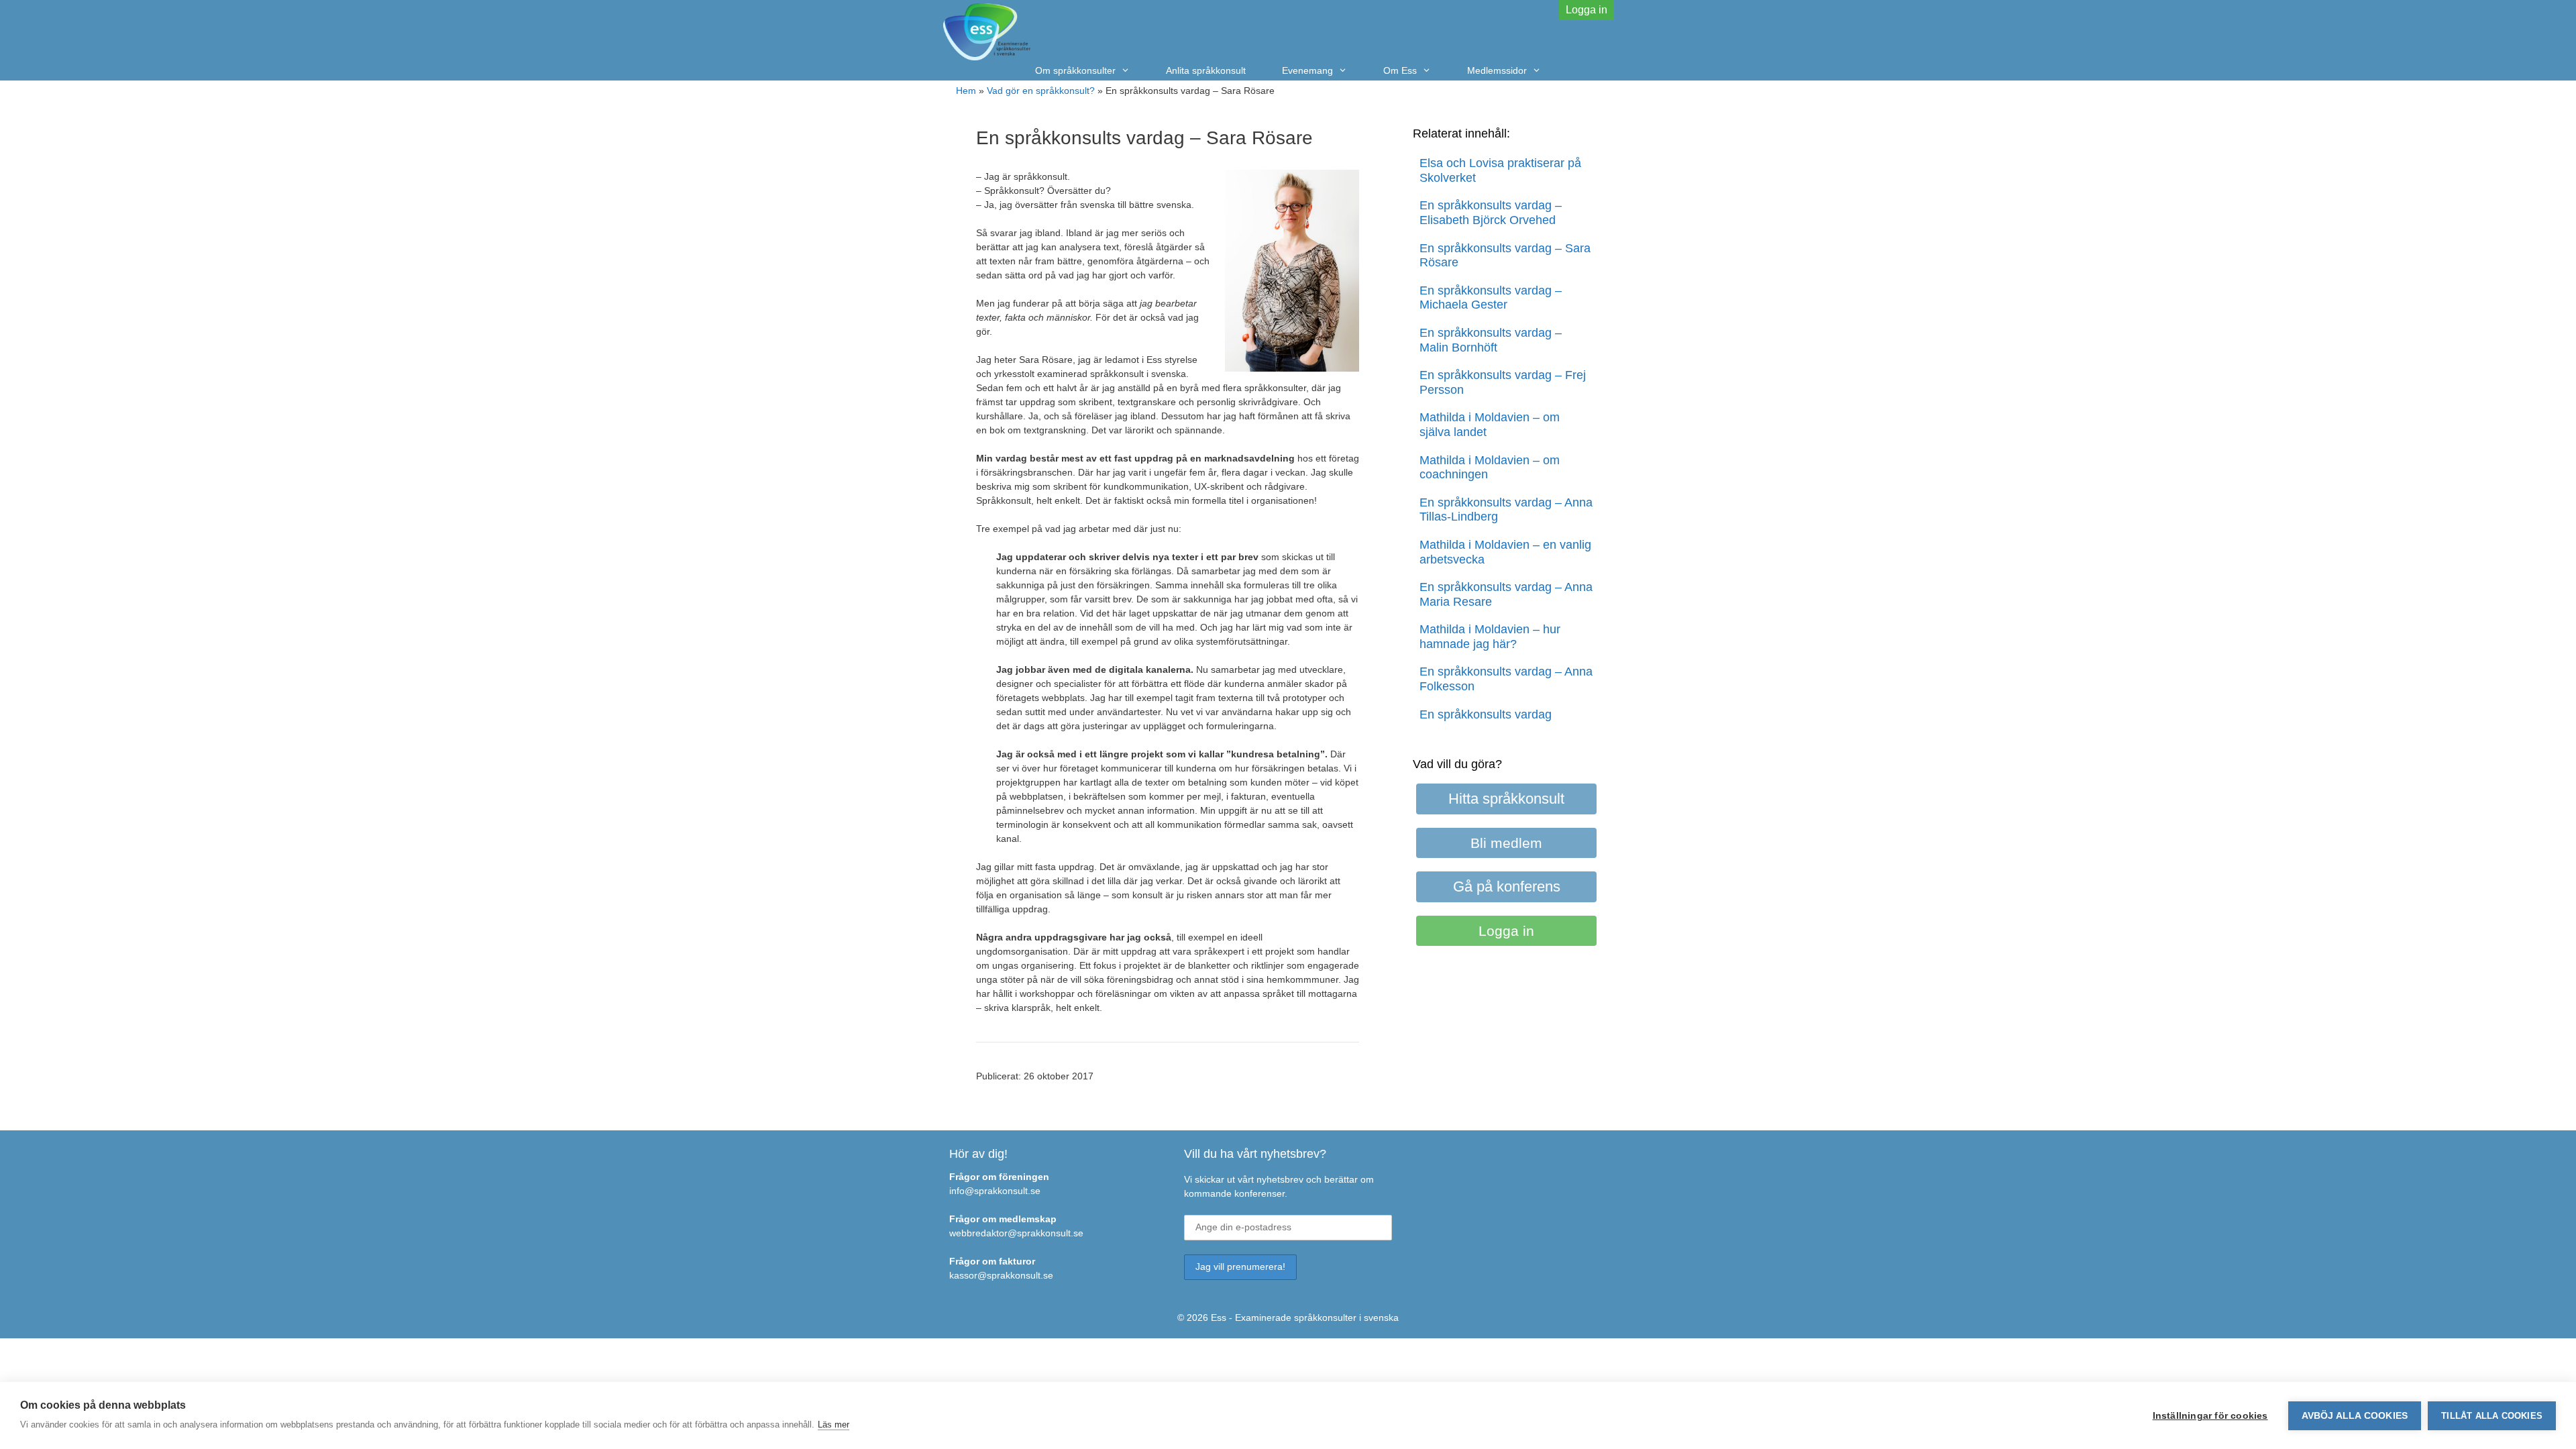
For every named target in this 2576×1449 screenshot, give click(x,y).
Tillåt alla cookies (2492, 1416)
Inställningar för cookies (2210, 1416)
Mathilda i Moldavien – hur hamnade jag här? (1490, 637)
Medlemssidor (1497, 70)
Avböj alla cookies (2355, 1416)
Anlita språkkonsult (1206, 70)
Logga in (1587, 10)
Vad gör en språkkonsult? (1041, 91)
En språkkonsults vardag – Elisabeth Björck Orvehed (1491, 213)
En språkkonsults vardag (1486, 714)
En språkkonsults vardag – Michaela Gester (1491, 298)
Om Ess (1400, 70)
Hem (966, 91)
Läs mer (834, 1425)
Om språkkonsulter (1075, 70)
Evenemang (1307, 70)
